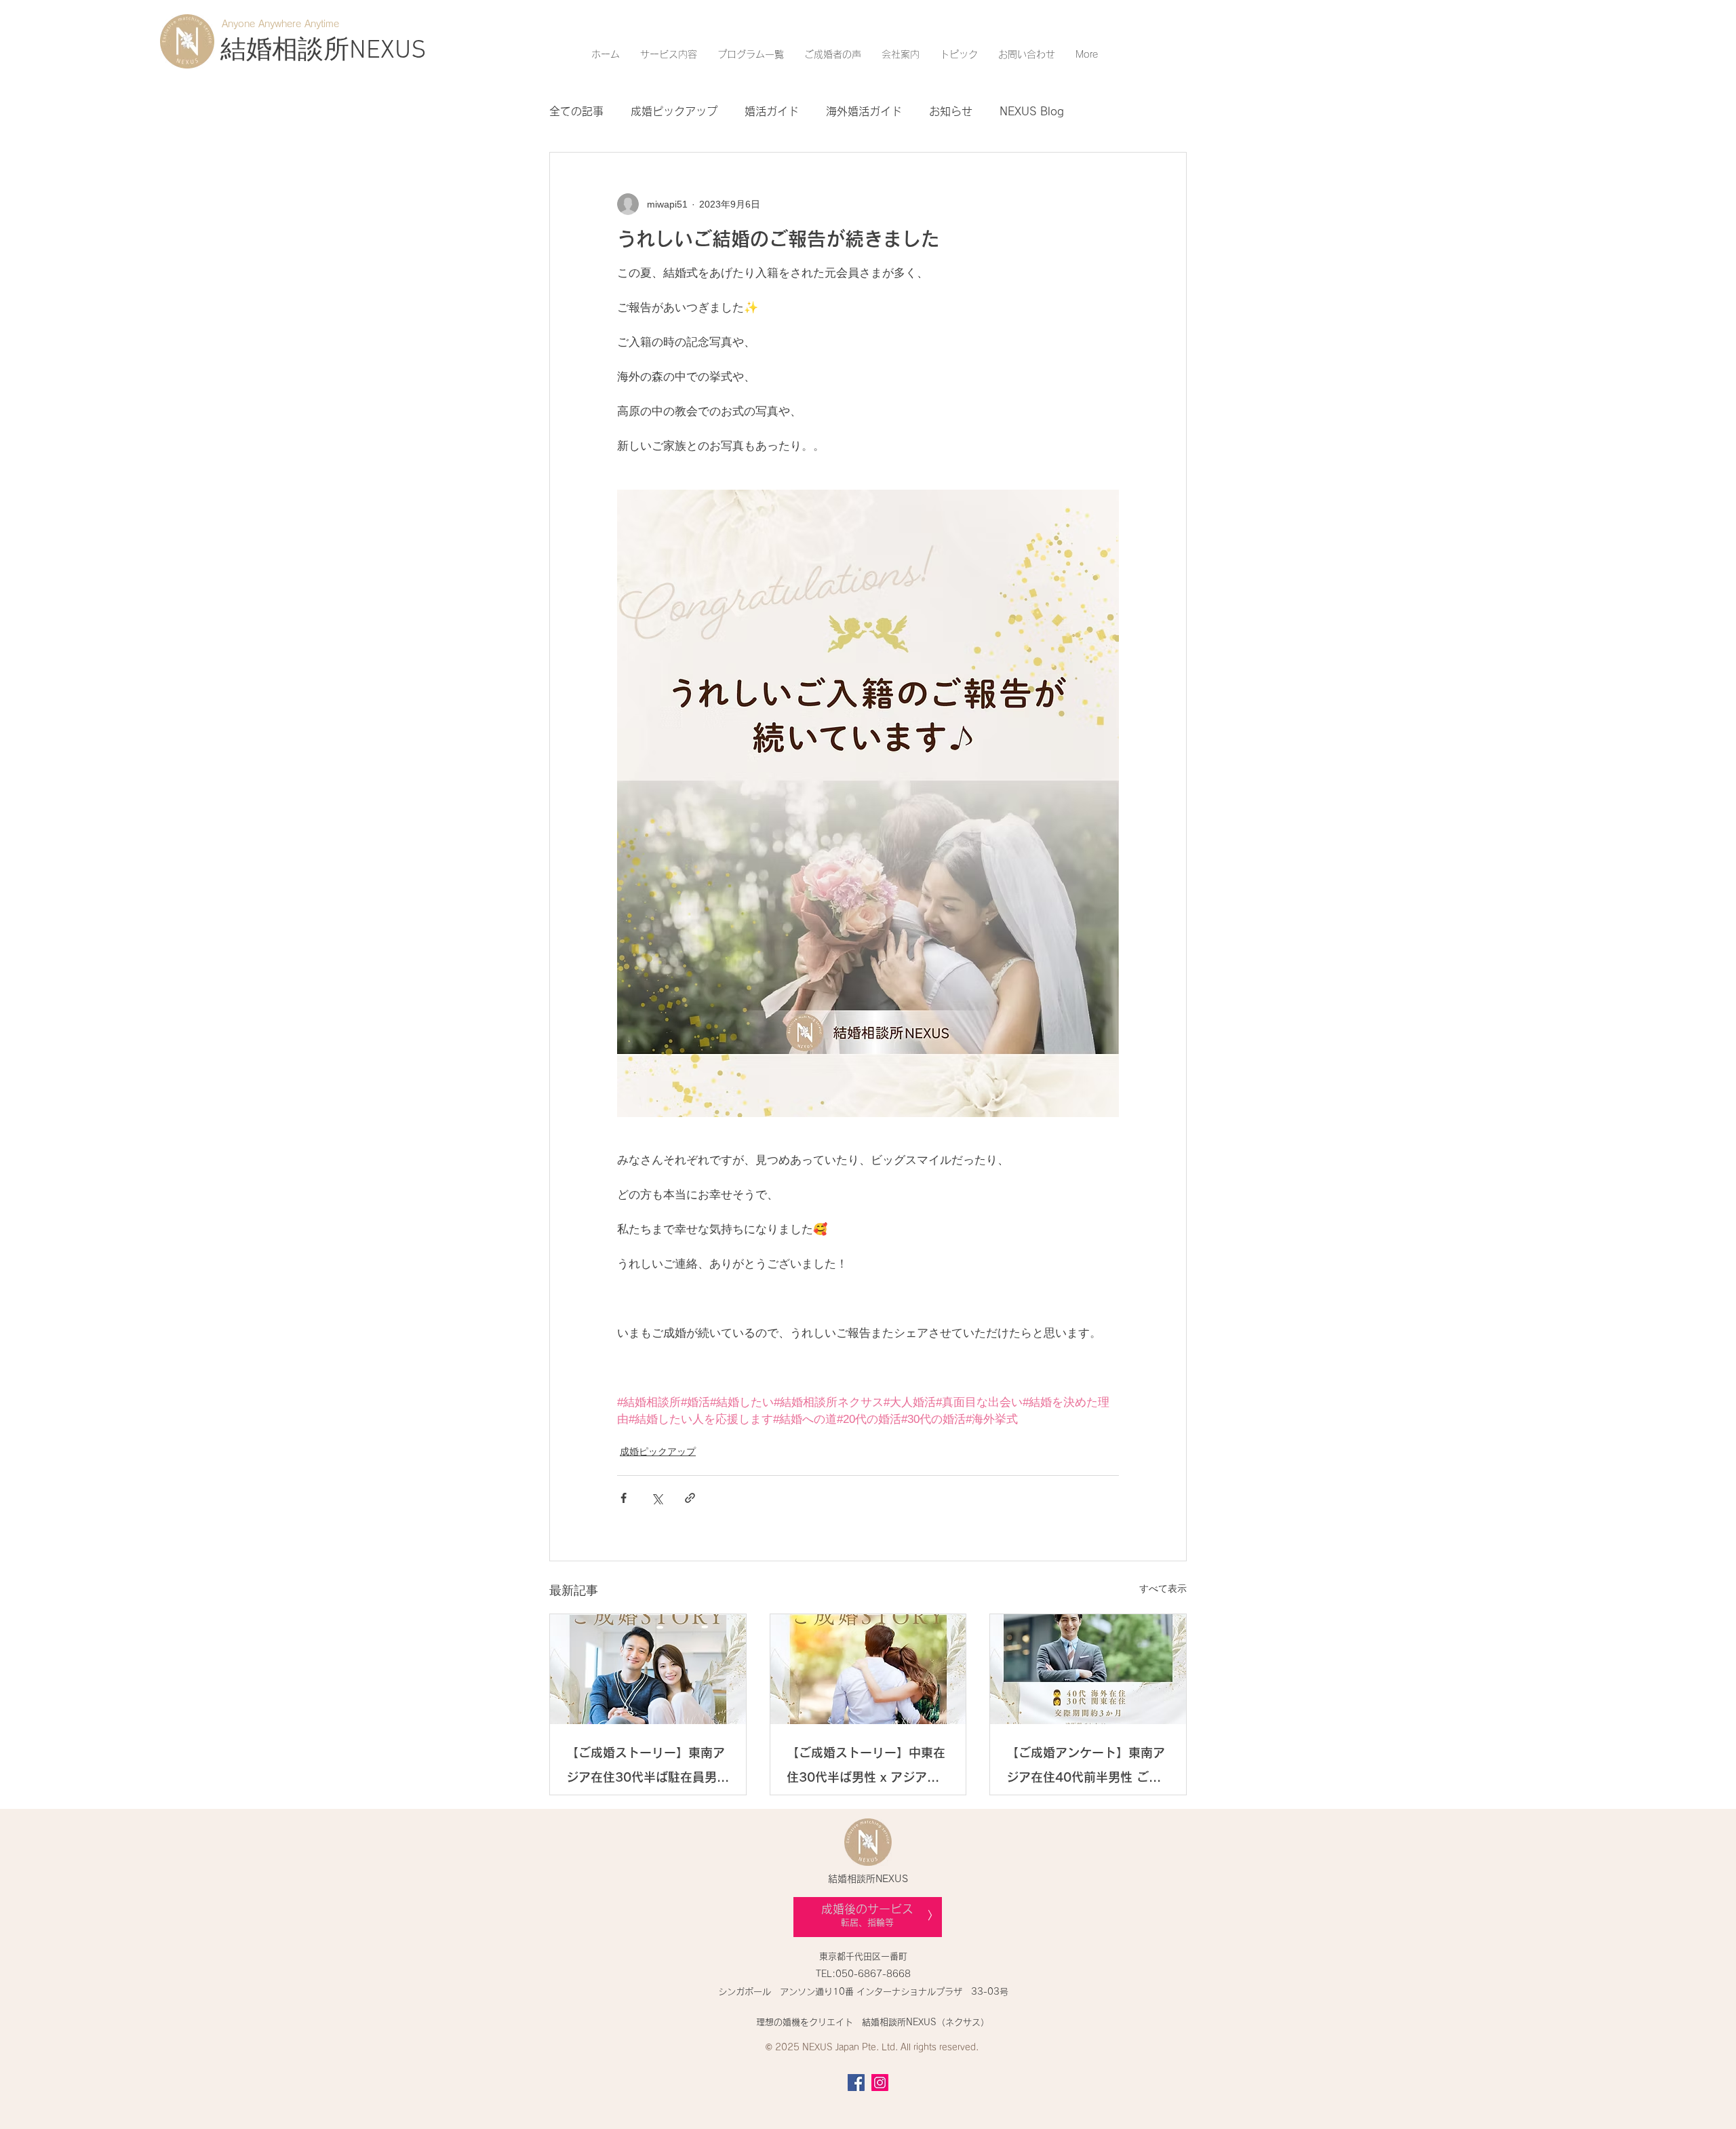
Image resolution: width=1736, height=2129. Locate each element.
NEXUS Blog (1032, 111)
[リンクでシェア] (690, 1498)
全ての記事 (576, 111)
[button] (669, 54)
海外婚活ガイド (864, 111)
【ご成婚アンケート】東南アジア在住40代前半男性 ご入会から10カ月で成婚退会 (1086, 1768)
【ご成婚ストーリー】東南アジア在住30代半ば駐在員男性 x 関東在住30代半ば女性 (648, 1768)
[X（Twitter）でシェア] (657, 1498)
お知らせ (951, 111)
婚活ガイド (772, 111)
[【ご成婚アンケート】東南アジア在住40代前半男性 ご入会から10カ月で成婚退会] (1088, 1669)
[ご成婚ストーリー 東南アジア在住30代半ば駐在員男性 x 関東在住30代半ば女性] (648, 1669)
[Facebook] (856, 2083)
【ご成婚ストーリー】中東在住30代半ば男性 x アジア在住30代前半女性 (866, 1768)
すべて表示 (1163, 1588)
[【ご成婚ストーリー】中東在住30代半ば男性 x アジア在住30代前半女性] (868, 1669)
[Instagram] (880, 2083)
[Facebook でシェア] (624, 1498)
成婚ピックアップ (674, 111)
